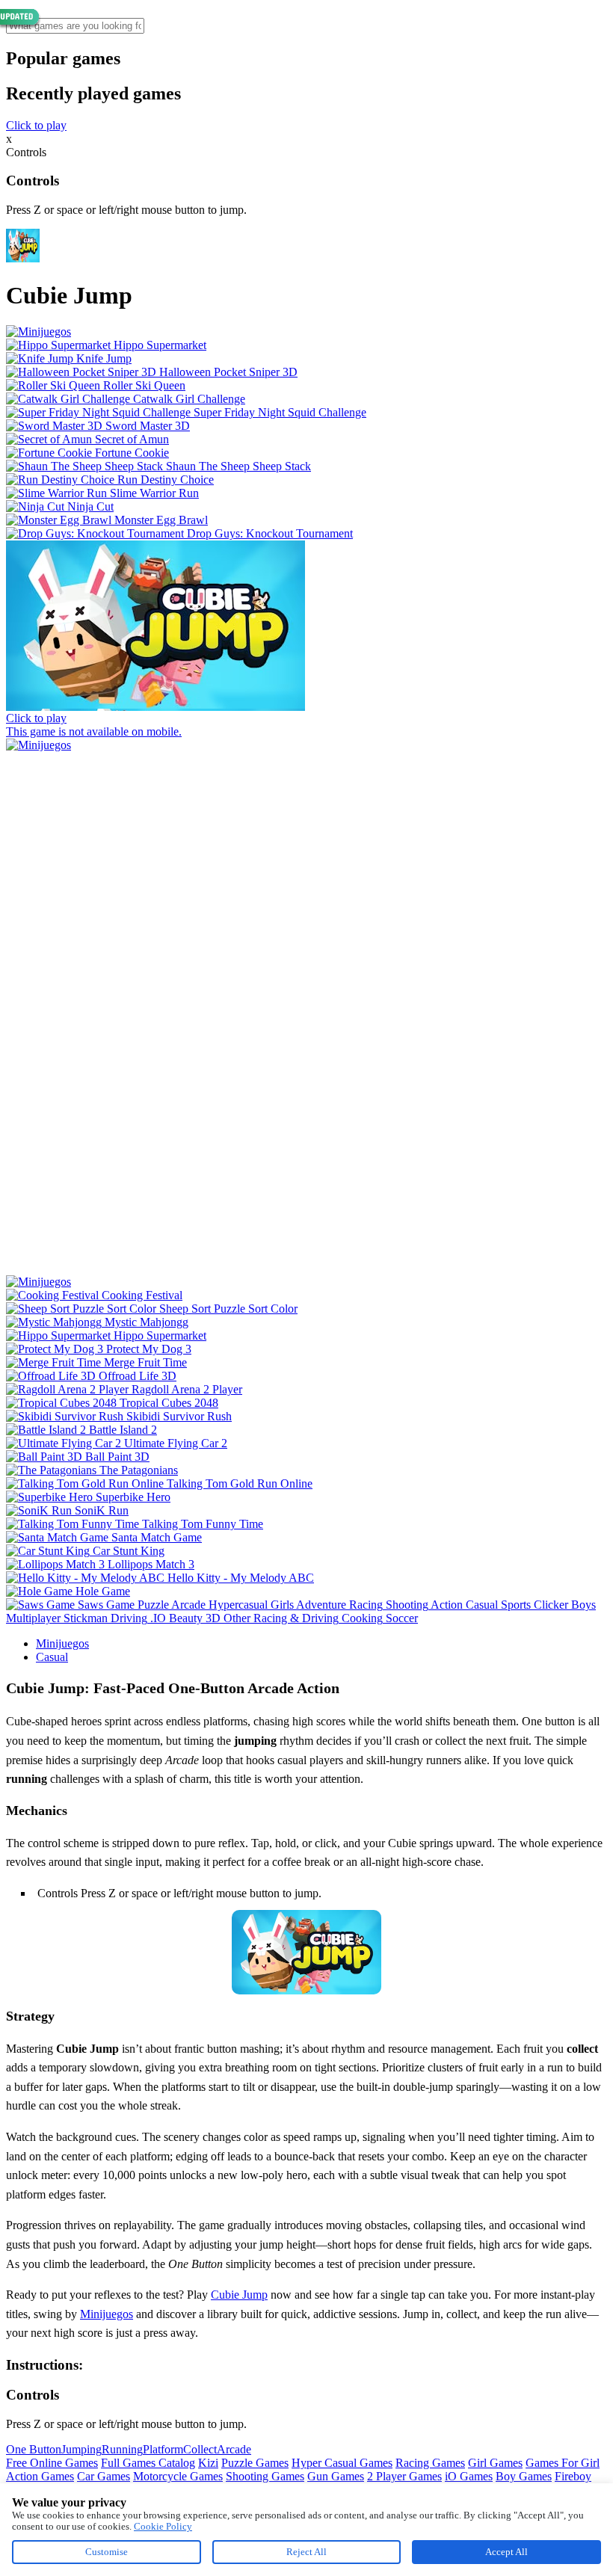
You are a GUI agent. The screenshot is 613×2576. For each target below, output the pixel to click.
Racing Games (430, 2463)
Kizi (208, 2463)
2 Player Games (404, 2476)
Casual (52, 1657)
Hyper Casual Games (342, 2463)
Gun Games (336, 2476)
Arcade (234, 2449)
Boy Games (524, 2476)
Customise (107, 2552)
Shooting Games (265, 2476)
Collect (200, 2449)
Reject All (306, 2552)
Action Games (40, 2476)
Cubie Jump (239, 2295)
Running (122, 2449)
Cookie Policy (163, 2526)
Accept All (506, 2552)
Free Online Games (52, 2463)
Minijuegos (62, 1643)
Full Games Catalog (148, 2463)
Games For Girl (563, 2463)
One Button (34, 2449)
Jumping (81, 2449)
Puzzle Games (255, 2463)
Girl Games (495, 2463)
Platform (163, 2449)
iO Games (469, 2476)
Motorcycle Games (178, 2476)
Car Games (104, 2476)
